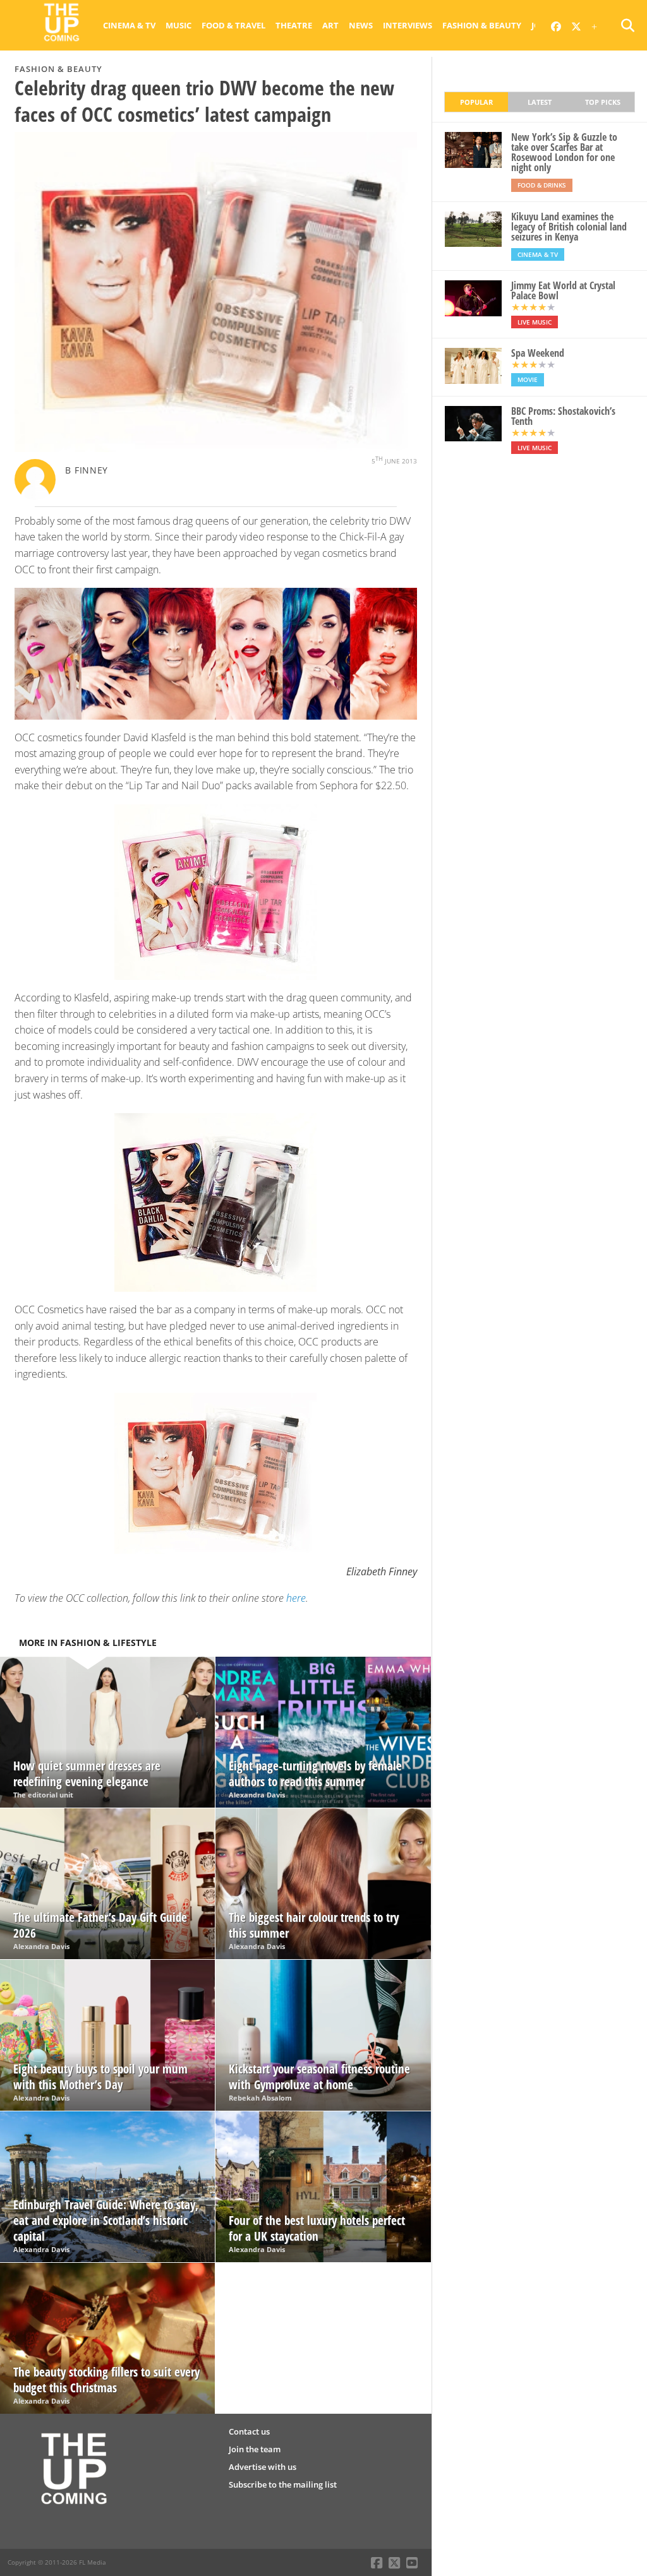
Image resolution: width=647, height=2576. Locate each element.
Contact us (249, 2431)
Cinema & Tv (129, 25)
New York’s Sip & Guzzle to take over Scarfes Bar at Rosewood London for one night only (564, 152)
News (361, 25)
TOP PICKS (603, 102)
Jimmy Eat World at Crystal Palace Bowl (563, 290)
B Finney (87, 470)
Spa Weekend (538, 353)
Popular (476, 102)
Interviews (408, 25)
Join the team (255, 2449)
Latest (540, 102)
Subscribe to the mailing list (283, 2484)
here (296, 1598)
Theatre (294, 25)
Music (178, 25)
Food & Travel (233, 25)
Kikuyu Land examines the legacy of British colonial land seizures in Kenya (569, 227)
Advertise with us (263, 2467)
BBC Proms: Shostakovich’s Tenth (563, 416)
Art (330, 25)
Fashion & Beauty (482, 25)
